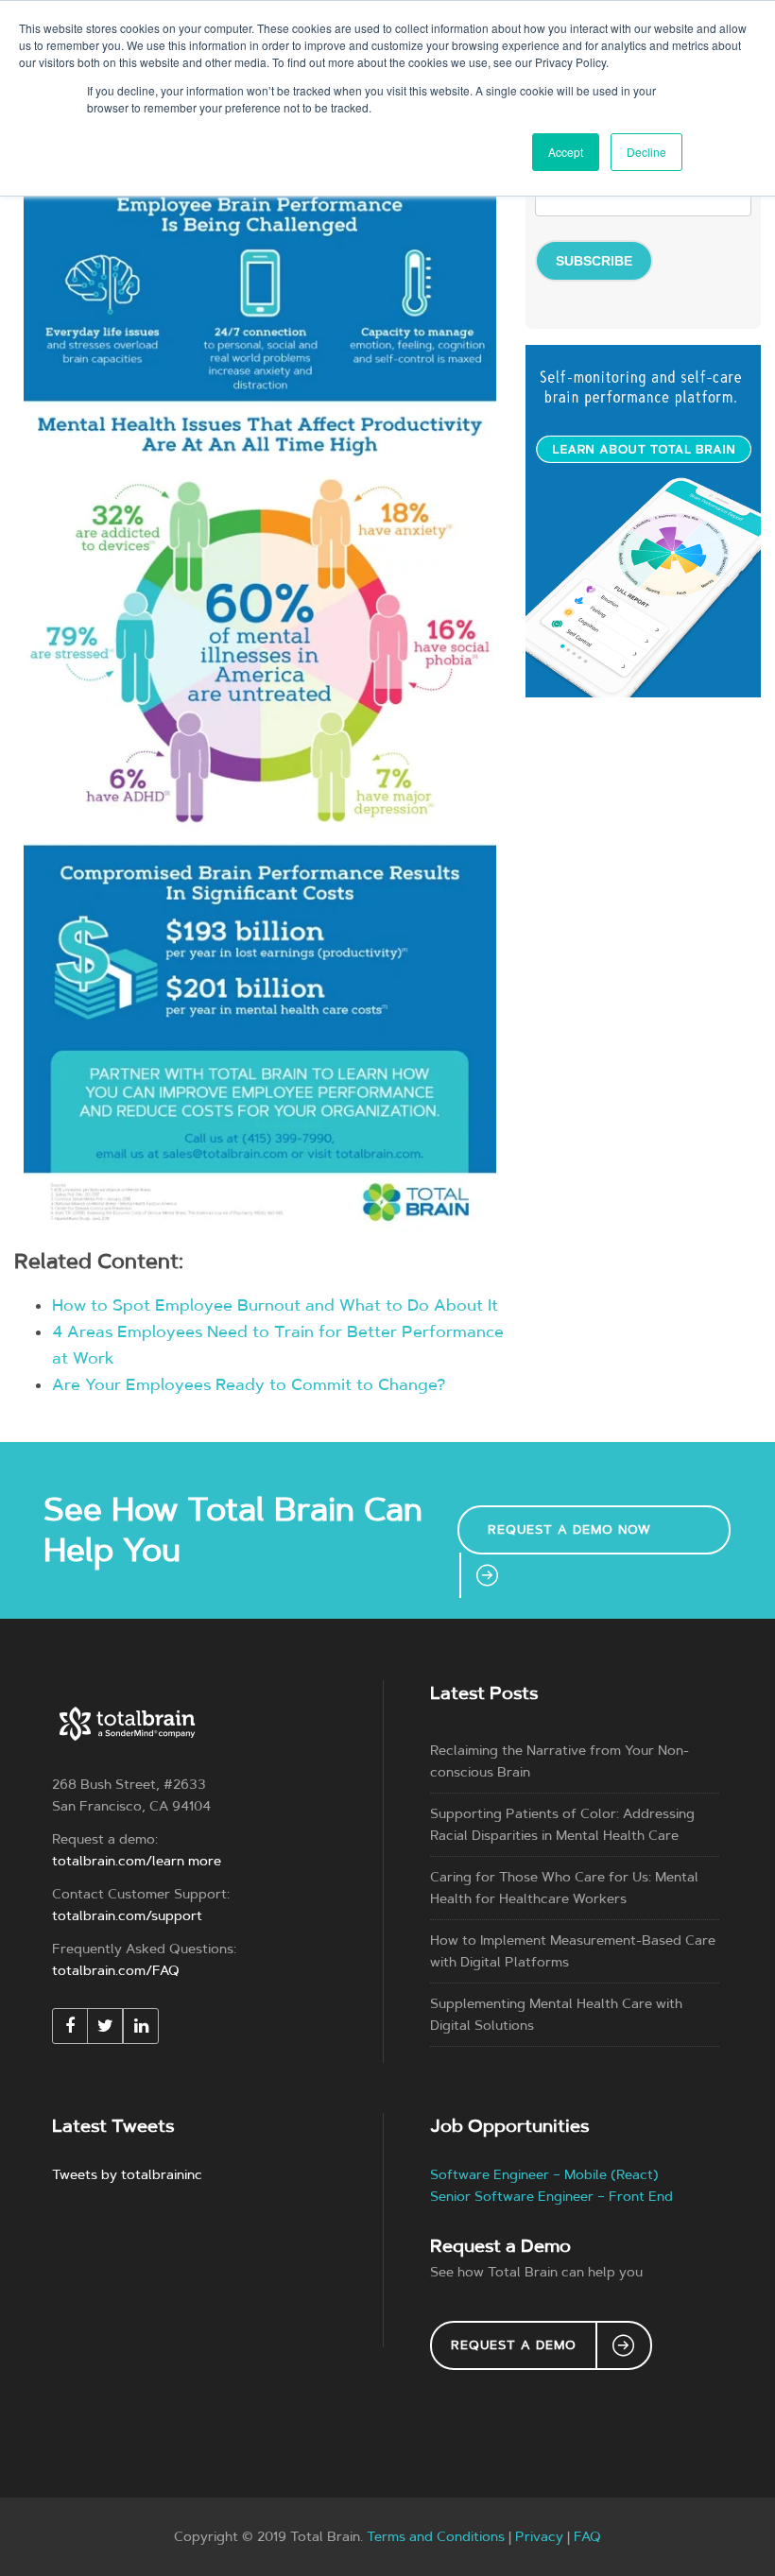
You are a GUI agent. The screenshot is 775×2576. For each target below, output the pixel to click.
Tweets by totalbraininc (127, 2175)
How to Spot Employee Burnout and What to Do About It (275, 1305)
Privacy (539, 2537)
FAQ (587, 2537)
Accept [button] (566, 152)
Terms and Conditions (436, 2537)
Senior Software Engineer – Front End (551, 2197)
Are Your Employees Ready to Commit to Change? (249, 1384)
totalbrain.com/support (127, 1916)
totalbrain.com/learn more (137, 1861)
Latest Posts (484, 1693)
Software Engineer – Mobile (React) (544, 2175)
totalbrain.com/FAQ (116, 1971)
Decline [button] (646, 152)
